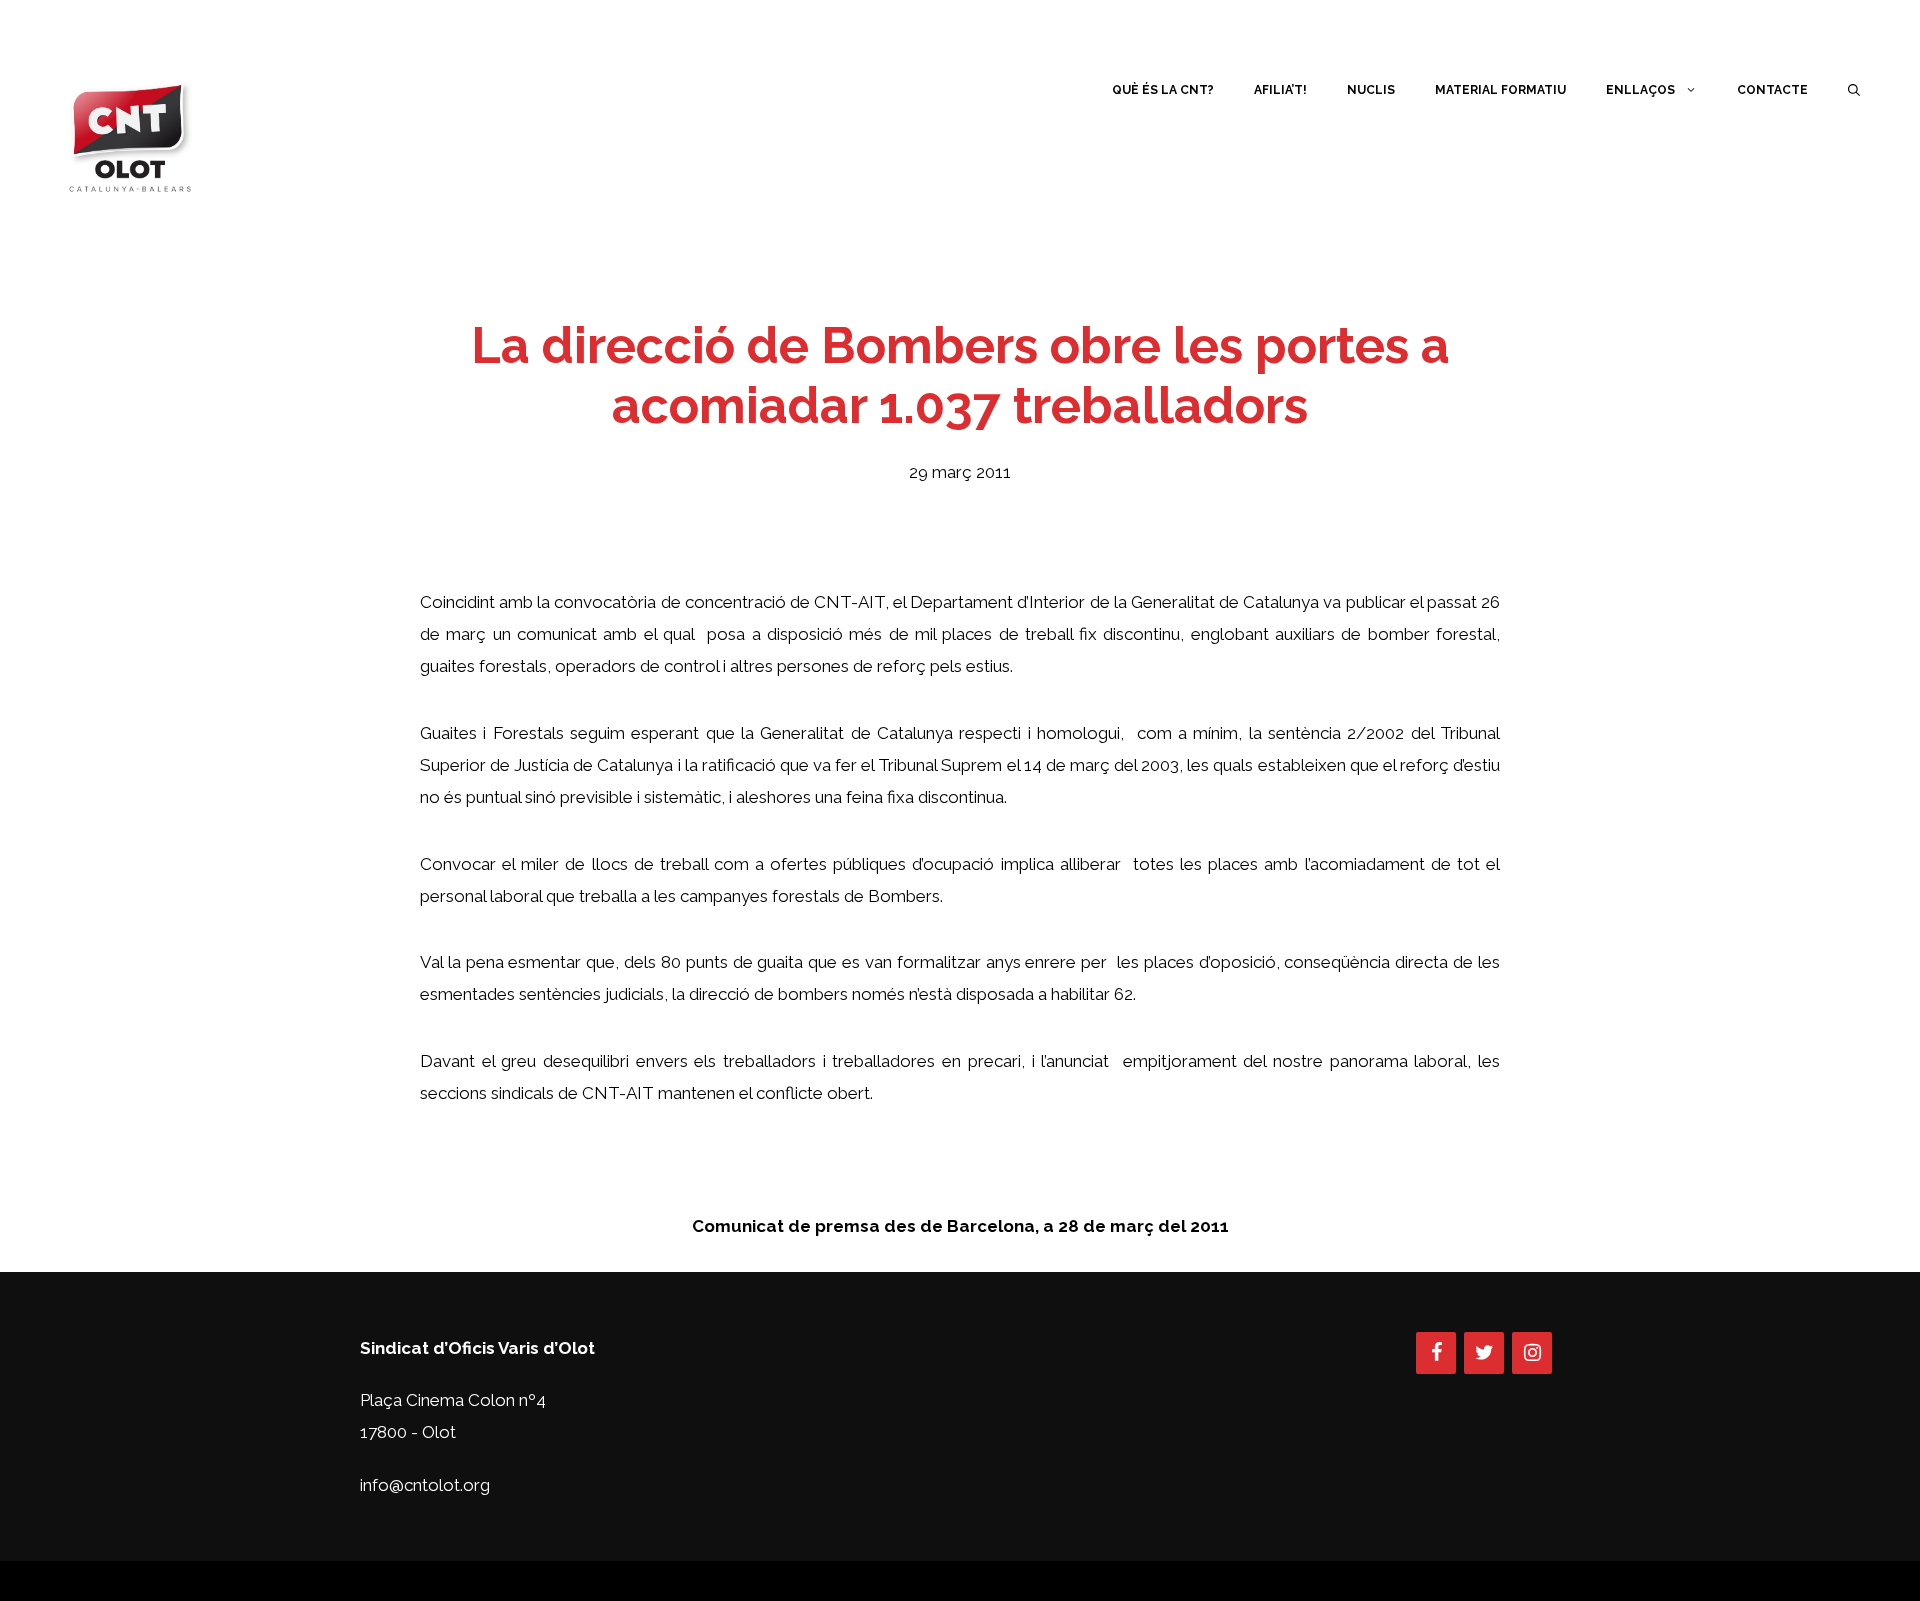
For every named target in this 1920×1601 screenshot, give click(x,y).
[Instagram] (1532, 1353)
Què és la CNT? (1163, 90)
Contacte (1772, 90)
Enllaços (1640, 90)
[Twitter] (1484, 1353)
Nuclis (1371, 90)
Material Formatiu (1500, 90)
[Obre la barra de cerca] (1854, 90)
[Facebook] (1436, 1353)
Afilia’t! (1280, 90)
